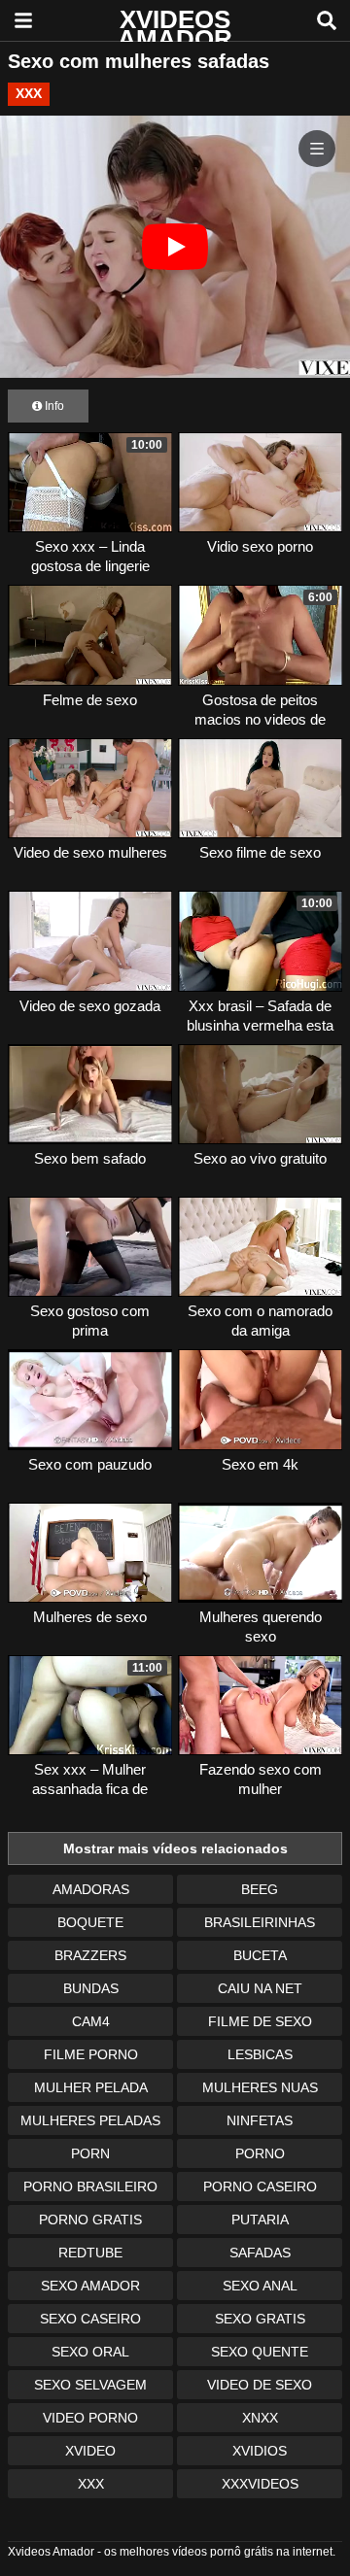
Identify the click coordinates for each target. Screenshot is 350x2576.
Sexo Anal (260, 2286)
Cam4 (91, 2021)
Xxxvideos (260, 2484)
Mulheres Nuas (260, 2087)
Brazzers (90, 1955)
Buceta (260, 1955)
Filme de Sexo (260, 2021)
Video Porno (90, 2418)
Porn (90, 2153)
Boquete (90, 1922)
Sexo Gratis (260, 2319)
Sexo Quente (260, 2352)
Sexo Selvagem (90, 2385)
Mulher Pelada (91, 2087)
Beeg (260, 1889)
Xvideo (90, 2451)
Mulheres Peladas (90, 2120)
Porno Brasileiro (90, 2186)
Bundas (91, 1988)
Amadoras (91, 1889)
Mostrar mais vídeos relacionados (175, 1848)
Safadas (260, 2253)
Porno (260, 2153)
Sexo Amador (90, 2286)
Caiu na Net (260, 1988)
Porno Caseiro (260, 2186)
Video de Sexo (260, 2385)
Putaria (260, 2220)
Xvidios (260, 2451)
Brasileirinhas (260, 1922)
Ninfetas (260, 2120)
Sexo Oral (90, 2352)
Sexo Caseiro (90, 2319)
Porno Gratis (90, 2220)
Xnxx (260, 2418)
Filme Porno (91, 2054)
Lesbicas (260, 2054)
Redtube (90, 2253)
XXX (29, 93)
